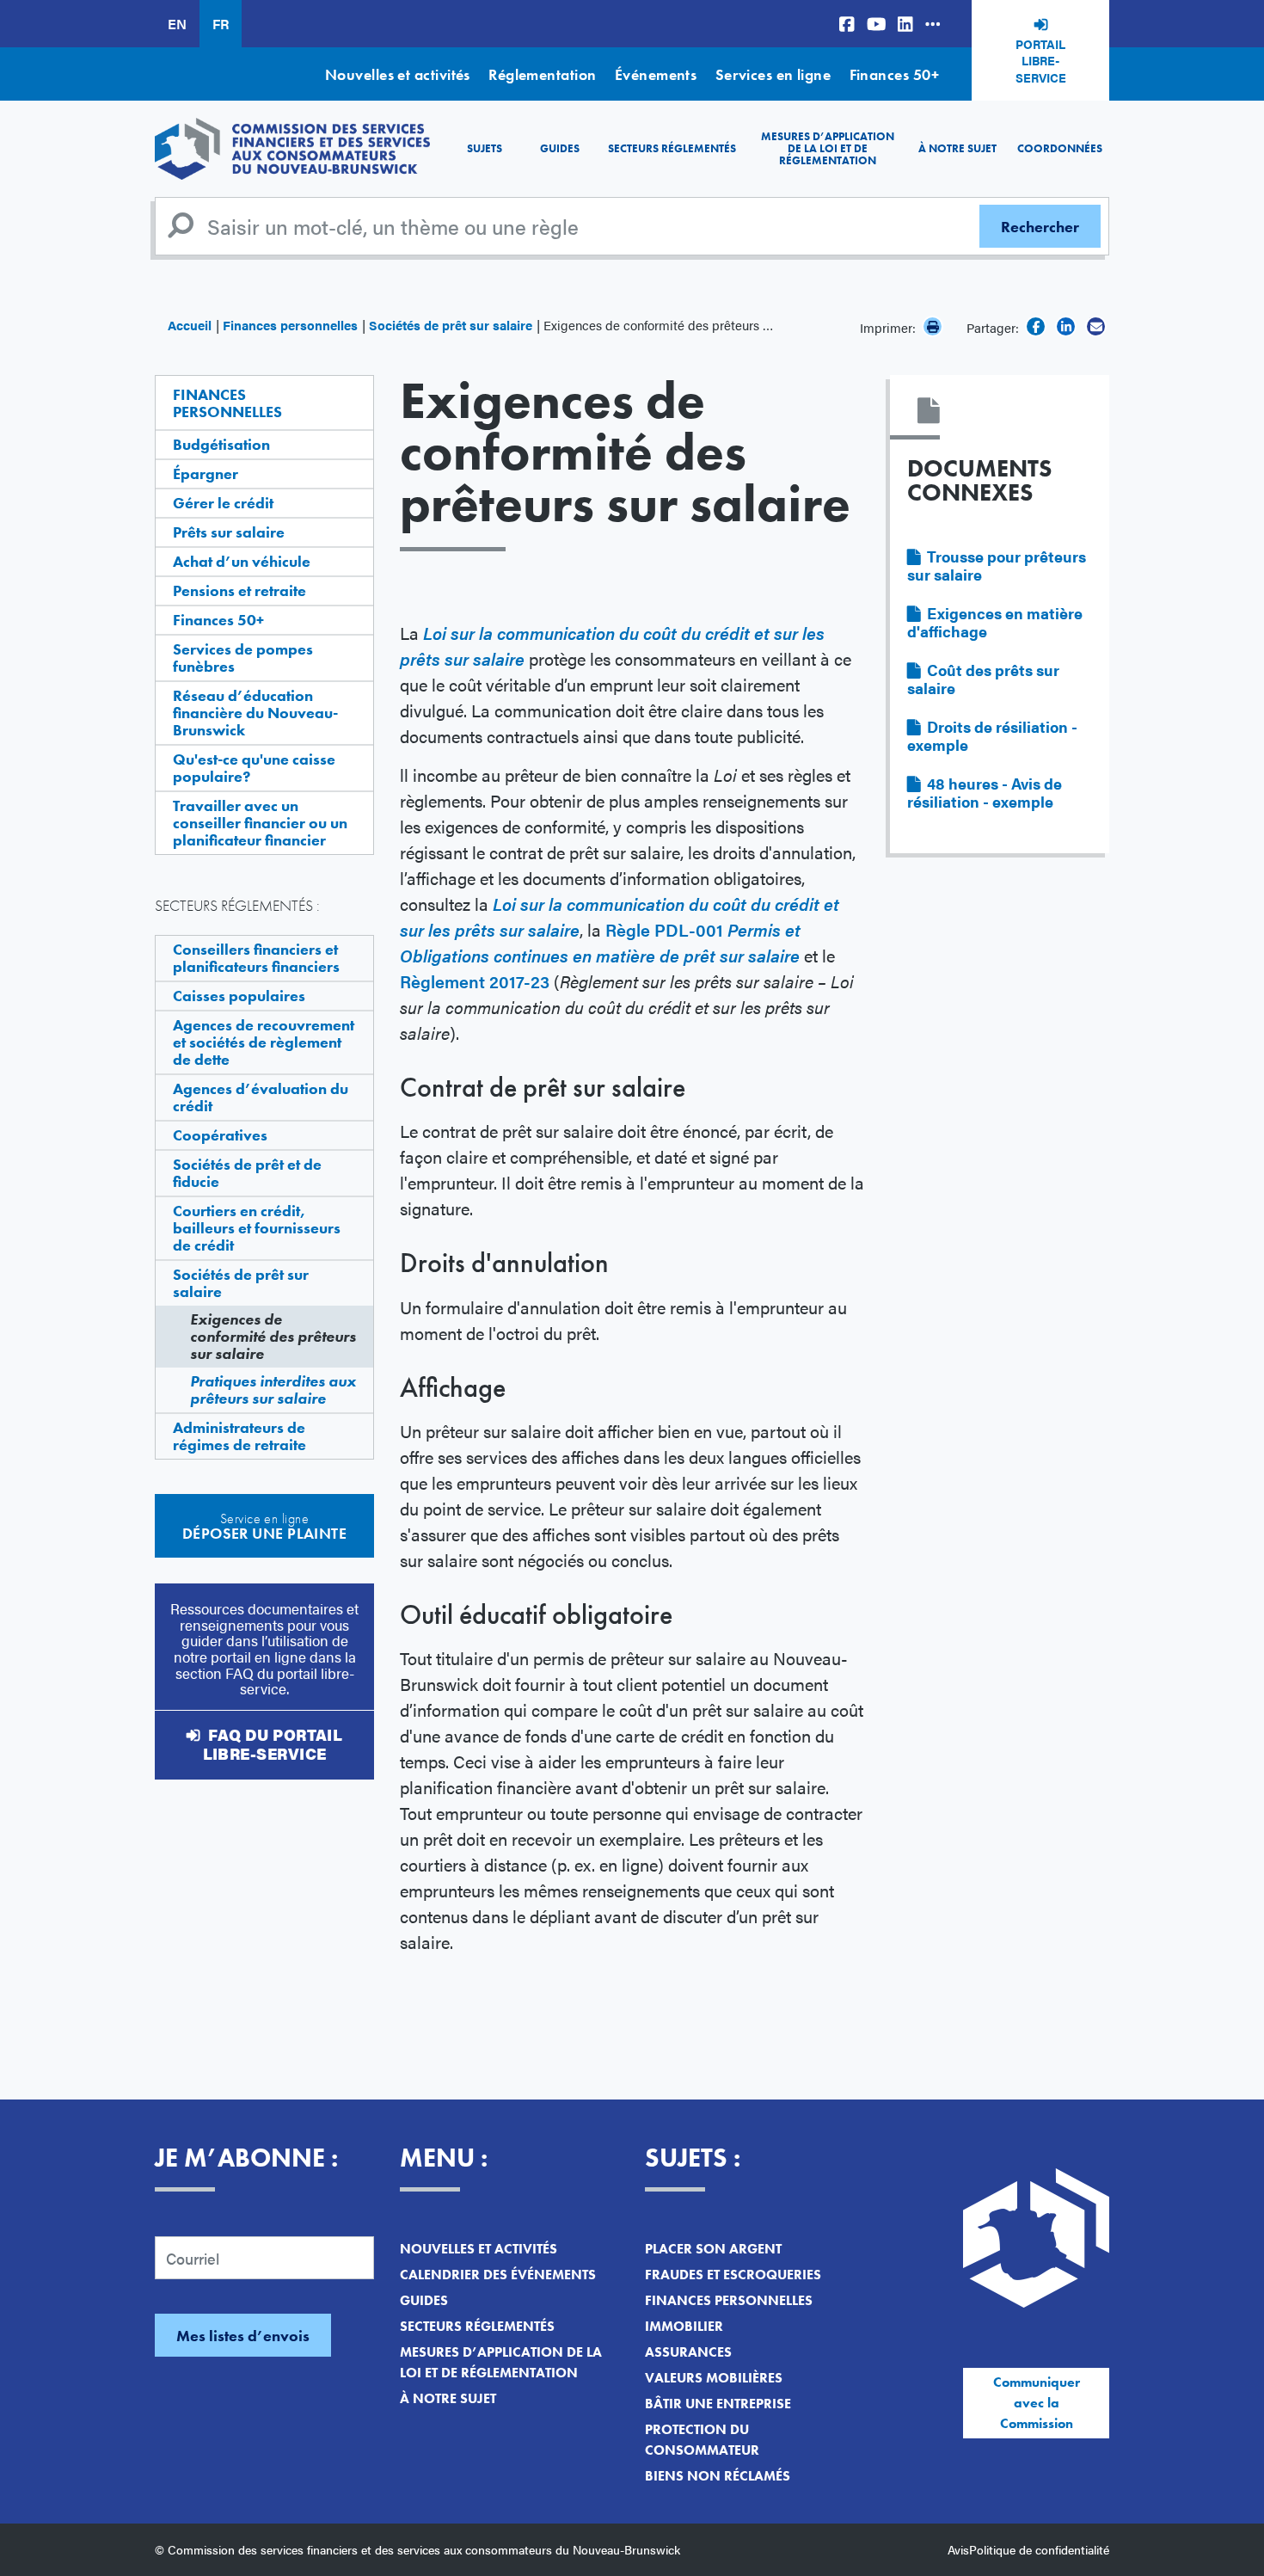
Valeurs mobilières (714, 2378)
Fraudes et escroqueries (733, 2275)
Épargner (206, 473)
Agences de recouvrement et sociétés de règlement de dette (264, 1042)
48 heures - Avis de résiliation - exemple (985, 792)
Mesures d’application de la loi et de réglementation (828, 149)
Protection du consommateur (702, 2440)
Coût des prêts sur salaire (983, 679)
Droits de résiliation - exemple (992, 735)
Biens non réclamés (718, 2476)
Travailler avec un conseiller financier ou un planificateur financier (260, 823)
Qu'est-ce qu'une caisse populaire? (254, 768)
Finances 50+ (894, 74)
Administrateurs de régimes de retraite (239, 1436)
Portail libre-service (1041, 61)
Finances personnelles (290, 325)
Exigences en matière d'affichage (995, 622)
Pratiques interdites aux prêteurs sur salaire (273, 1389)
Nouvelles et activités (398, 74)
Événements (656, 74)
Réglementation (542, 74)
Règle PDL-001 (600, 942)
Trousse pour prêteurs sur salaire (997, 565)
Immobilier (684, 2326)
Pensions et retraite (239, 590)
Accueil (190, 325)
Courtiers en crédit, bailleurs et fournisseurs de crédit (257, 1228)
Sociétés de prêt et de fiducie (247, 1173)
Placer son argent (713, 2249)
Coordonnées (1060, 148)
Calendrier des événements (498, 2275)
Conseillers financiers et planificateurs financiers (256, 958)
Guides (560, 148)
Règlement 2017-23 (475, 981)
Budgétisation (221, 444)
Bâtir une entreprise (718, 2404)
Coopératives (220, 1135)
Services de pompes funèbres (243, 658)
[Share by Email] (1096, 326)
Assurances (688, 2352)
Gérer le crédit (223, 503)
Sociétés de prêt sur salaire (451, 325)
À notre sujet (957, 148)
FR (221, 24)
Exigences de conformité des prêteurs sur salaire (273, 1336)
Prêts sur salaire (229, 532)
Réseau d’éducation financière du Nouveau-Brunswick (255, 713)
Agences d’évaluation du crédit (261, 1097)
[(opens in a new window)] (847, 24)
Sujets (485, 148)
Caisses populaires (239, 996)
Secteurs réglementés (672, 148)
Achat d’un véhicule (242, 561)
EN (177, 24)
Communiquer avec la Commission (1037, 2403)
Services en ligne (773, 74)
